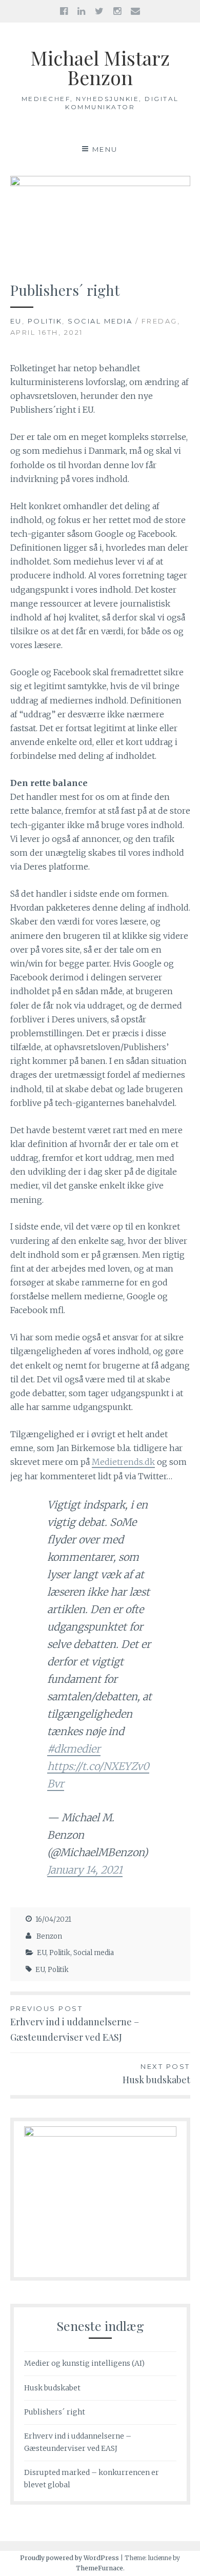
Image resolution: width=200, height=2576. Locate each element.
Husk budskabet (52, 2388)
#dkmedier (74, 1749)
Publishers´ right (55, 2412)
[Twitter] (99, 11)
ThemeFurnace (99, 2568)
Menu (105, 149)
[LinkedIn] (81, 11)
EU (16, 321)
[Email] (135, 11)
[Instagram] (117, 11)
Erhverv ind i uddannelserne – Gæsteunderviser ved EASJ (75, 2024)
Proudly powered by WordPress (69, 2558)
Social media (100, 321)
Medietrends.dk (123, 1462)
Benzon (49, 1936)
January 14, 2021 (85, 1870)
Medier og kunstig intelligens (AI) (84, 2363)
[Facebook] (64, 11)
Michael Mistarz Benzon (100, 67)
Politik (45, 321)
